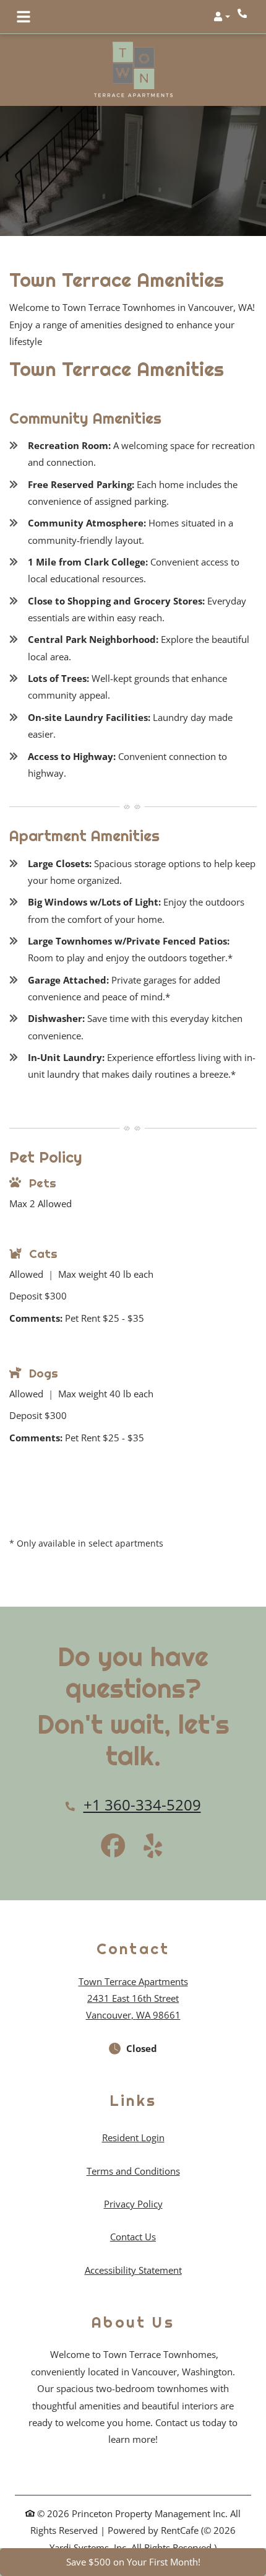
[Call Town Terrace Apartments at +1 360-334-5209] (244, 13)
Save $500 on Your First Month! (133, 2562)
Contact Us (133, 2237)
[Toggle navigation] (24, 17)
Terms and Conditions (133, 2171)
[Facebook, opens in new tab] (113, 1847)
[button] (222, 17)
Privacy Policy (133, 2203)
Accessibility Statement (133, 2270)
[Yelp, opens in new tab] (153, 1847)
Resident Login (133, 2137)
